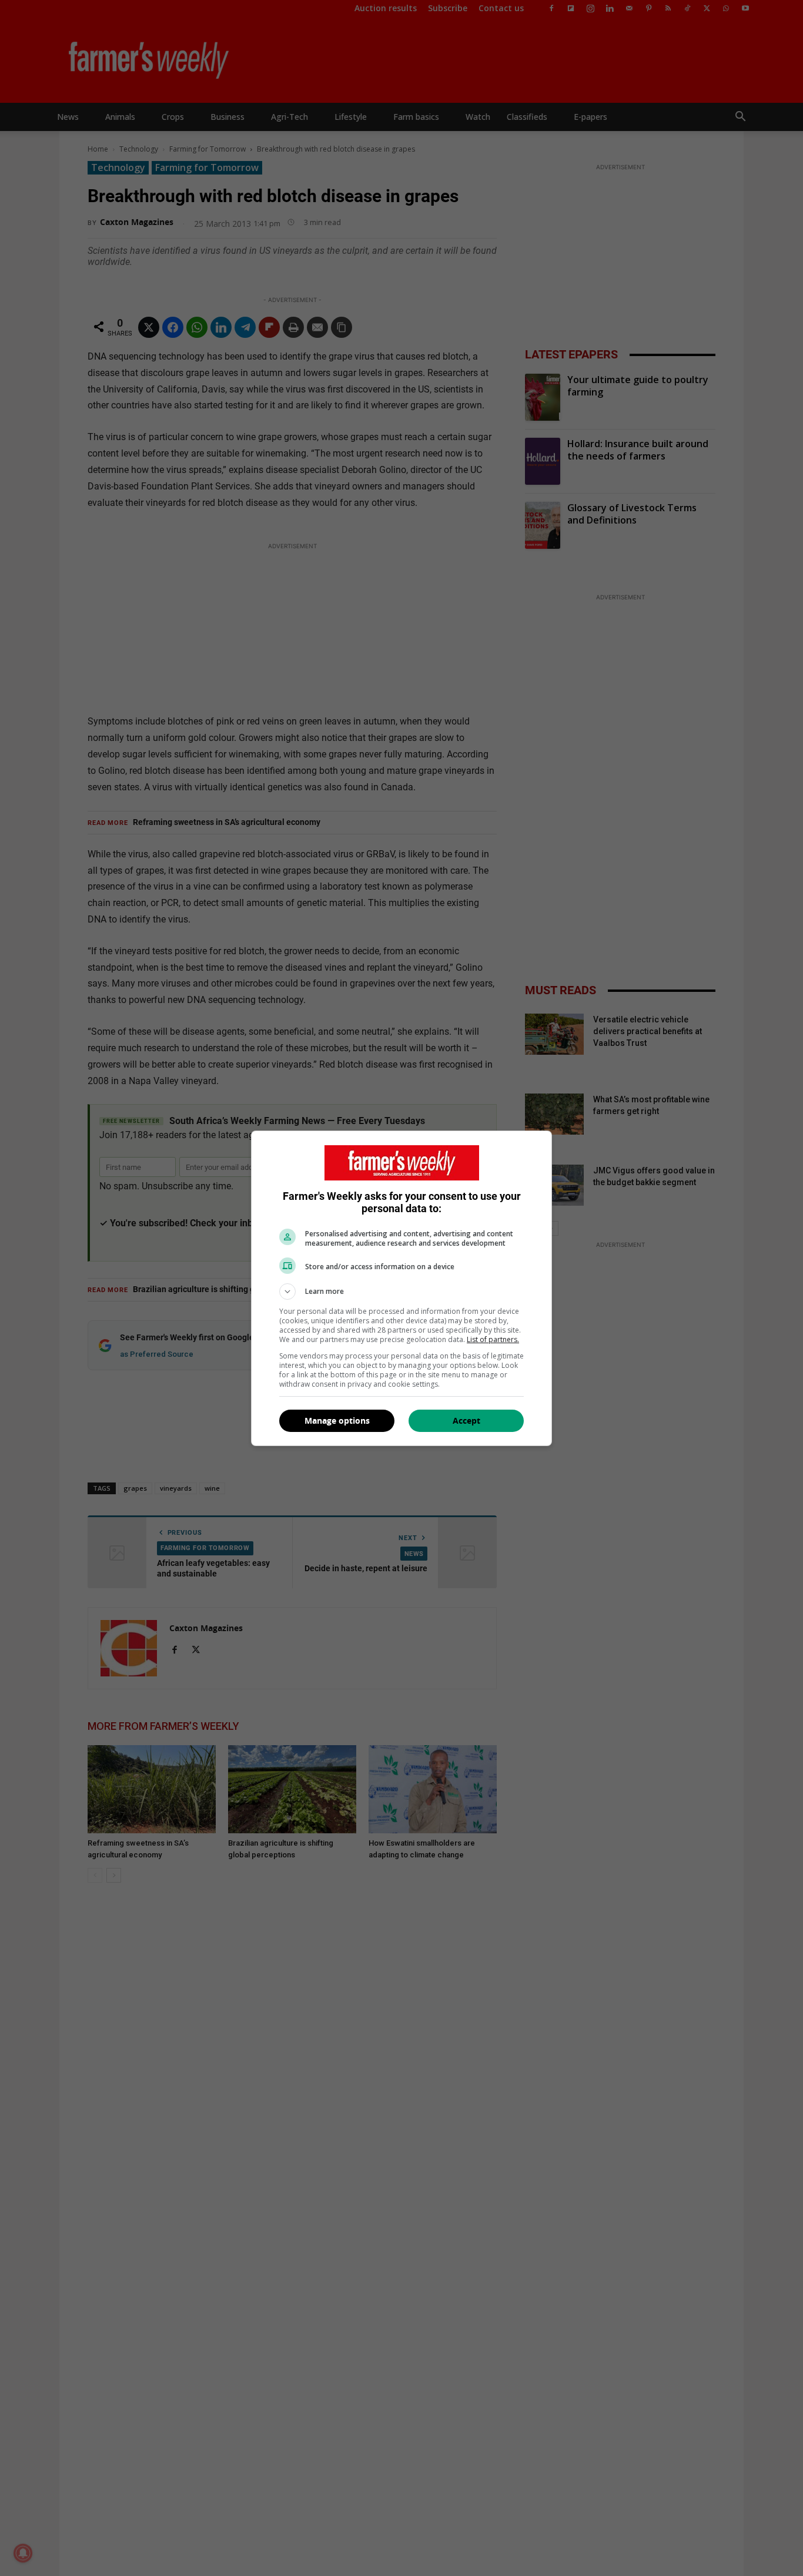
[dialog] (401, 1288)
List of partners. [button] (493, 1339)
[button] (401, 1292)
